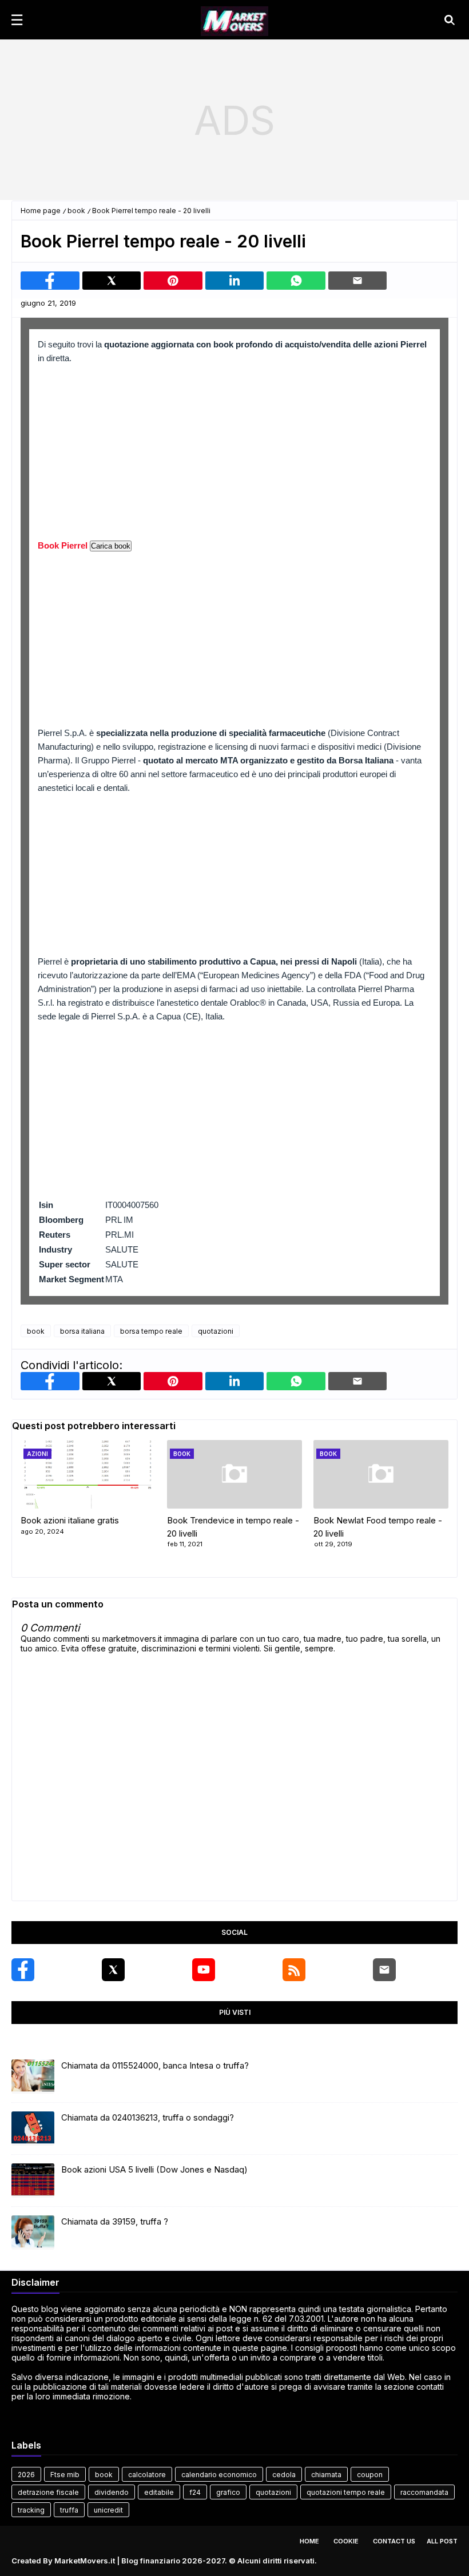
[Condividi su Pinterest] (173, 281)
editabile (159, 2492)
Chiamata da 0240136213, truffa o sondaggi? (148, 2117)
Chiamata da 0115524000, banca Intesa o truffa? (155, 2065)
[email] (384, 1970)
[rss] (294, 1970)
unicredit (108, 2510)
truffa (69, 2510)
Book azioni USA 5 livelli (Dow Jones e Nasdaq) (154, 2169)
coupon (370, 2475)
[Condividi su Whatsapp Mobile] (296, 281)
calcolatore (147, 2475)
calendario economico (219, 2475)
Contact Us (394, 2541)
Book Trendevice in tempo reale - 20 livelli (233, 1527)
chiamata (326, 2475)
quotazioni (216, 1331)
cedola (284, 2475)
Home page (41, 211)
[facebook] (23, 1970)
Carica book (111, 546)
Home (309, 2541)
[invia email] (358, 281)
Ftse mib (65, 2475)
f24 (195, 2492)
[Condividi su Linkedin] (235, 281)
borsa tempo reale (151, 1331)
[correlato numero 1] (234, 1474)
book (76, 211)
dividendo (112, 2492)
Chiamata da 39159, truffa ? (115, 2221)
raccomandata (424, 2492)
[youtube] (204, 1970)
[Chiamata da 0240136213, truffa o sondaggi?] (33, 2129)
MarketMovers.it (85, 2561)
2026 (26, 2475)
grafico (228, 2492)
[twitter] (113, 1970)
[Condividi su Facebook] (50, 281)
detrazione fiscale (48, 2492)
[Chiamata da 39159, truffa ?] (33, 2233)
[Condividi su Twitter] (112, 281)
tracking (31, 2510)
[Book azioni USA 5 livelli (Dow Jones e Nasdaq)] (33, 2181)
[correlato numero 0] (88, 1474)
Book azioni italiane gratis (70, 1520)
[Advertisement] (234, 120)
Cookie (346, 2541)
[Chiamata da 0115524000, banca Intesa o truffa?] (33, 2077)
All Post (442, 2541)
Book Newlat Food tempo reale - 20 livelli (378, 1527)
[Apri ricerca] (450, 20)
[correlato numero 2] (381, 1474)
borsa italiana (82, 1331)
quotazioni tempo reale (346, 2492)
